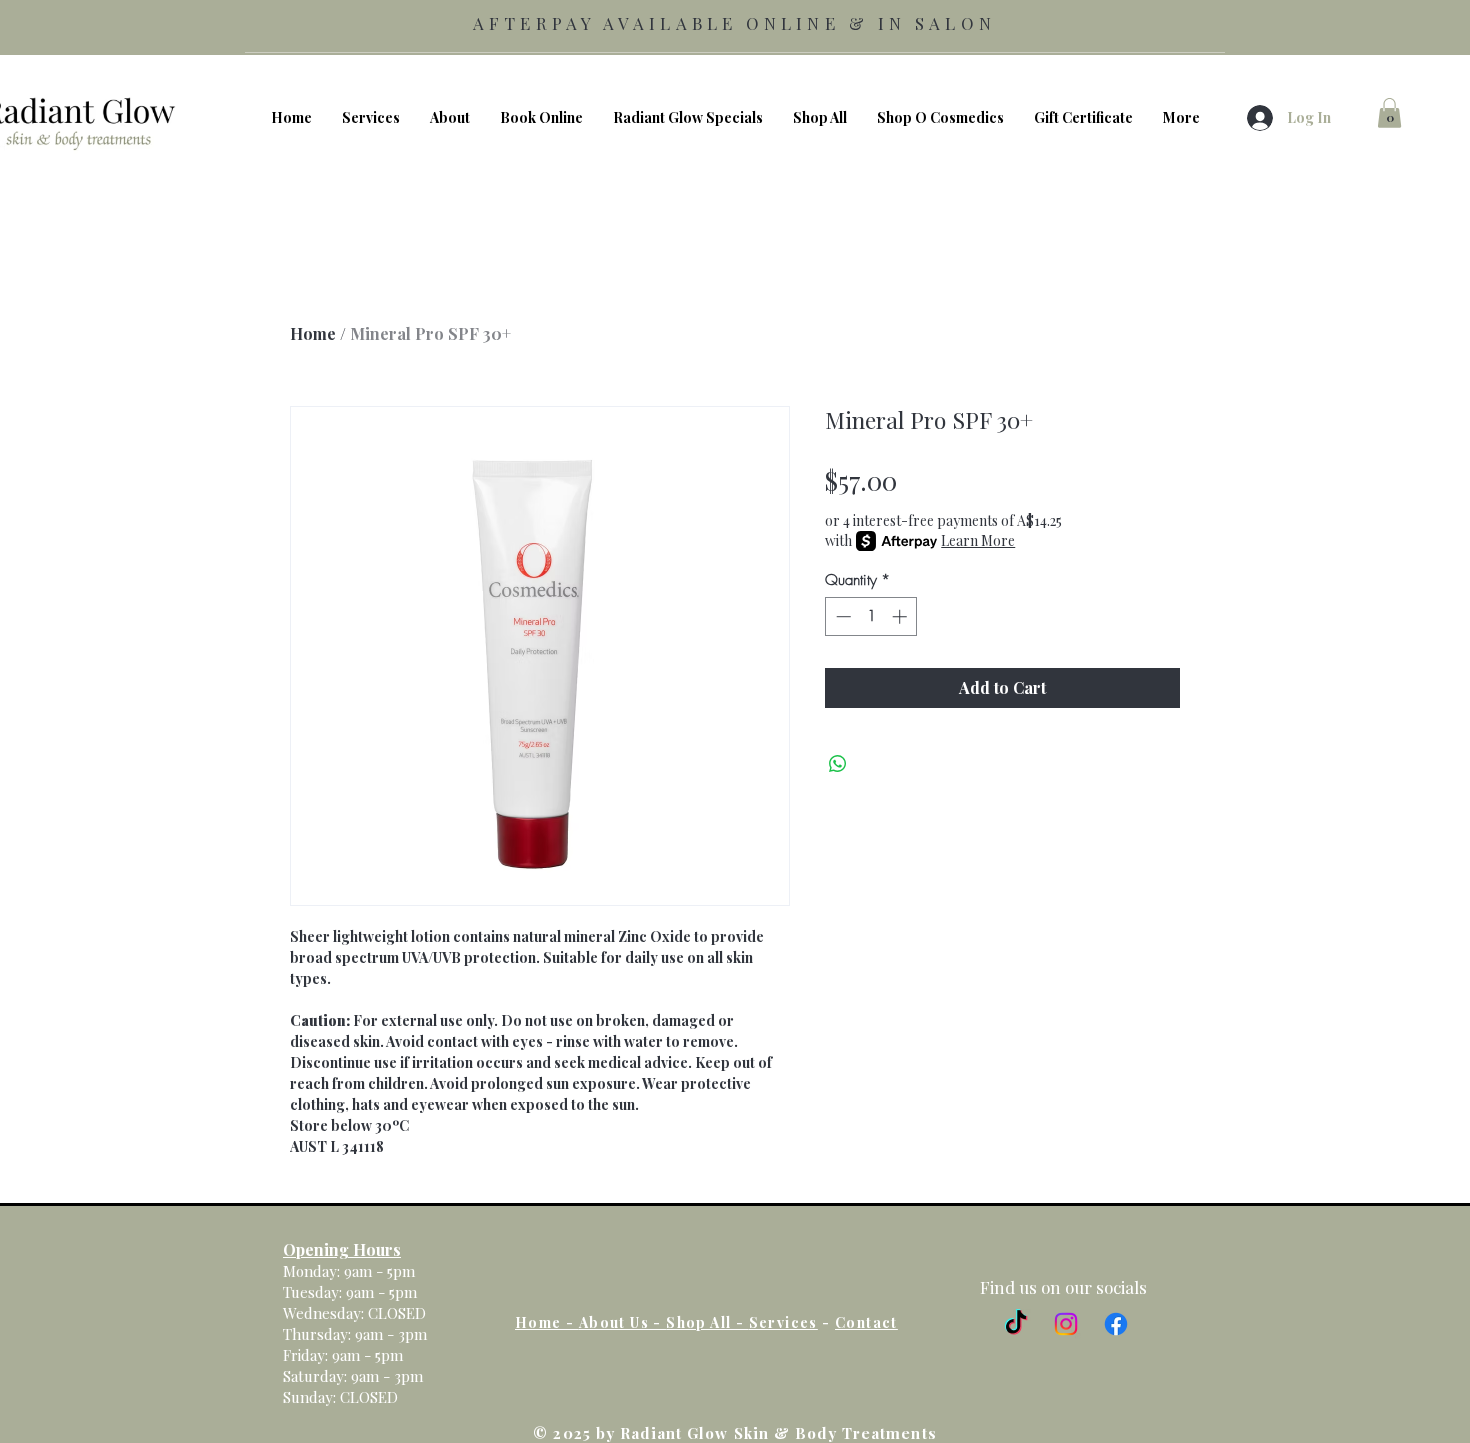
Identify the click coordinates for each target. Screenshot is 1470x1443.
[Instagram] (1066, 1324)
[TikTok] (1016, 1324)
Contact (866, 1322)
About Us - (622, 1322)
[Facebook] (1116, 1324)
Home (313, 333)
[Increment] (901, 616)
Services (783, 1322)
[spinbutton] (871, 616)
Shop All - (707, 1322)
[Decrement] (841, 616)
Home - (547, 1322)
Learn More (978, 540)
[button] (1389, 113)
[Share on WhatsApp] (838, 764)
